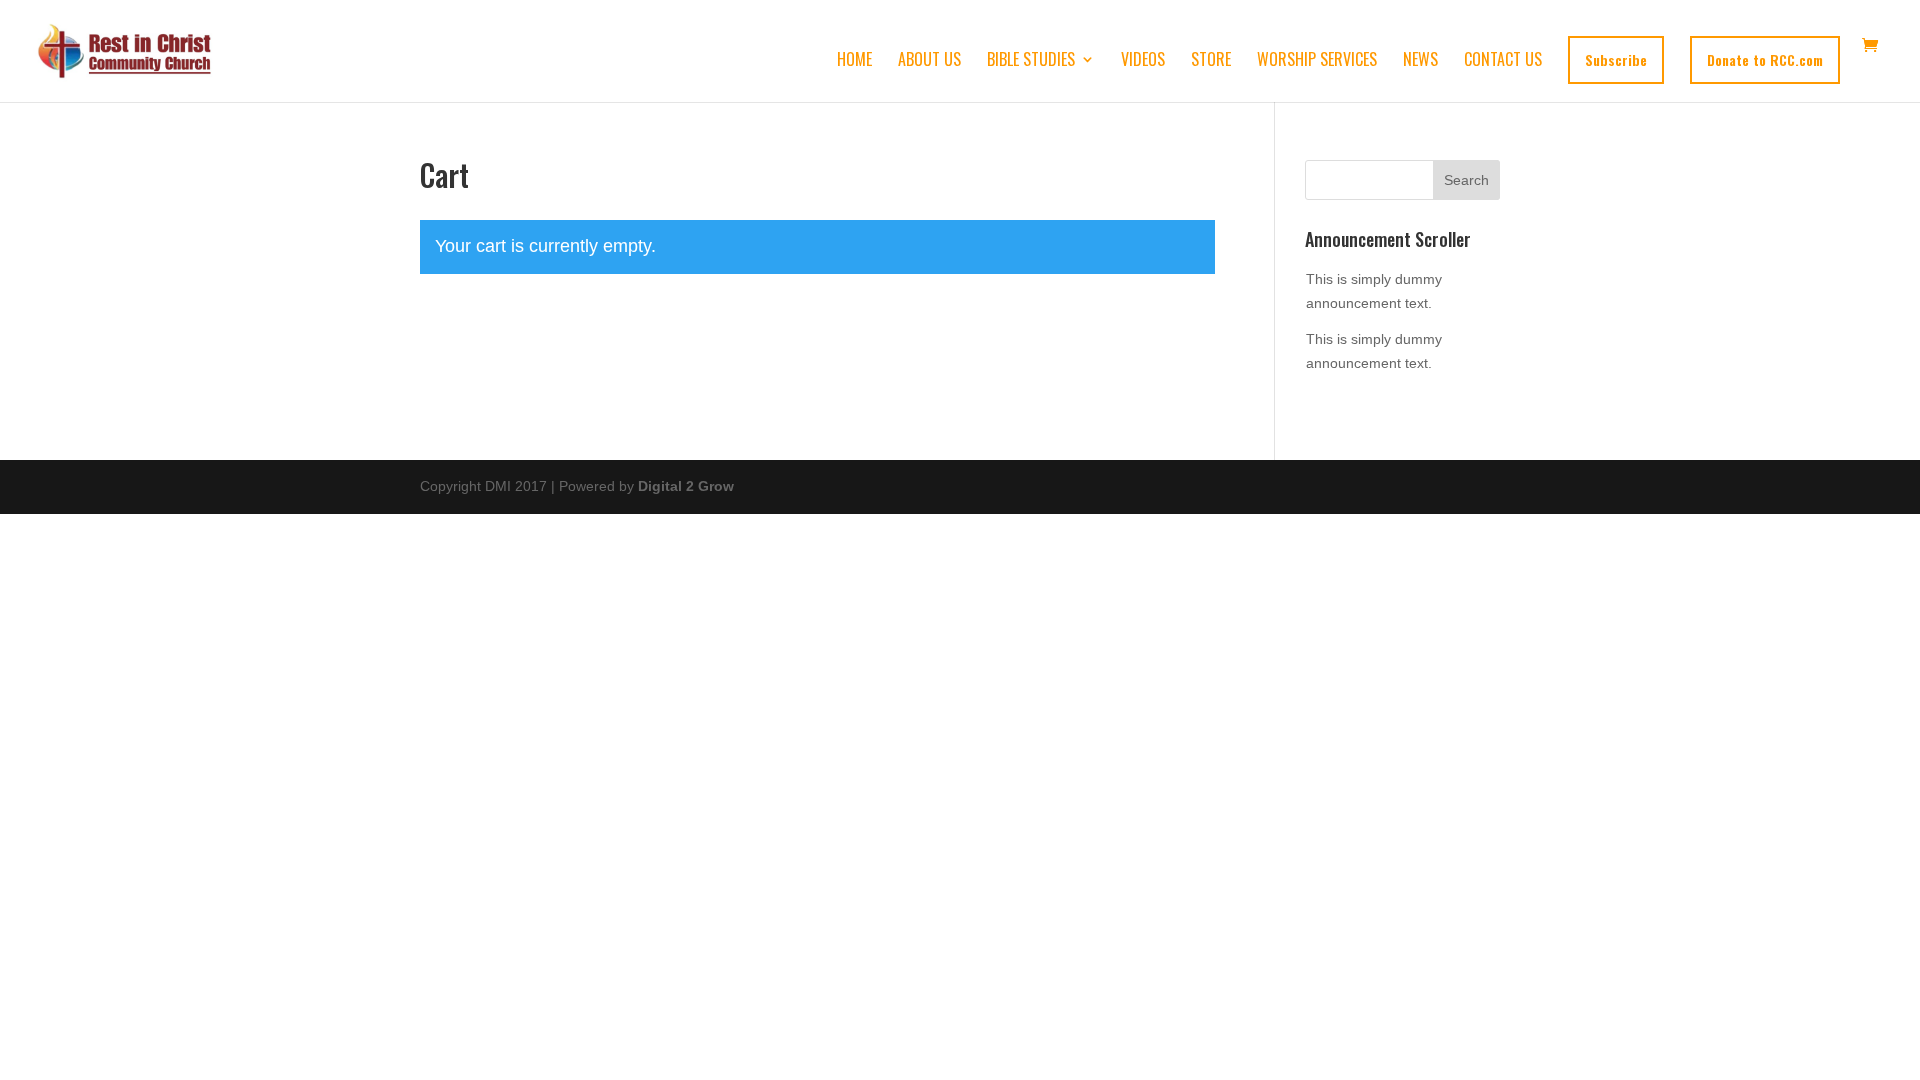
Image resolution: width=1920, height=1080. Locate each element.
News (1420, 61)
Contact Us (1503, 61)
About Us (929, 61)
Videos (1143, 61)
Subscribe (1616, 59)
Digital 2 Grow (686, 486)
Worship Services (1317, 61)
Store (1211, 61)
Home (854, 61)
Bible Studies (1031, 61)
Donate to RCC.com (1765, 59)
